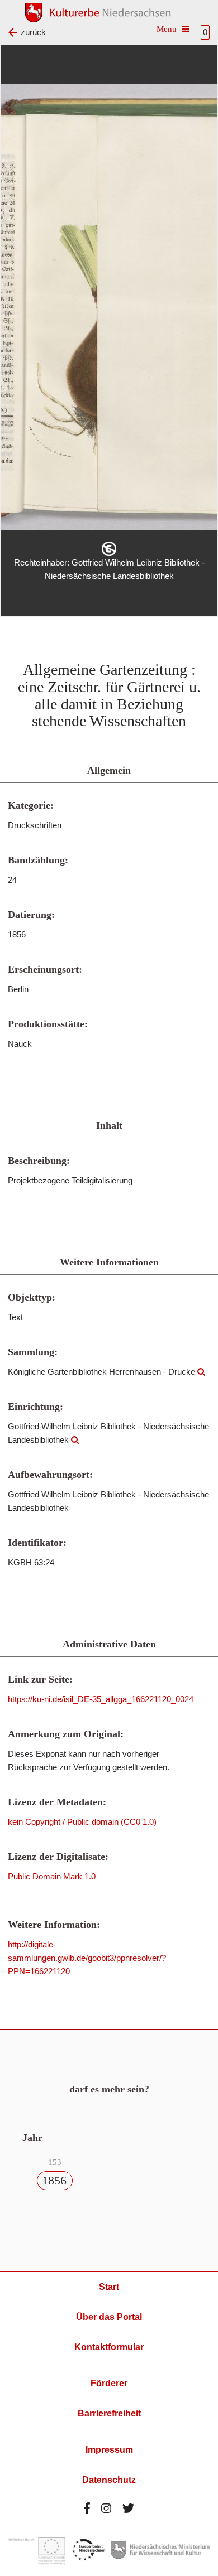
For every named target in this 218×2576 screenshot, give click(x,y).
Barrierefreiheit (109, 2413)
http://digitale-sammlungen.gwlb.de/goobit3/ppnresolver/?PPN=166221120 (87, 1958)
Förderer (109, 2383)
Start (109, 2287)
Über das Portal (109, 2317)
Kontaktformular (109, 2347)
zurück (33, 32)
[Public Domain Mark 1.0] (109, 549)
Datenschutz (109, 2480)
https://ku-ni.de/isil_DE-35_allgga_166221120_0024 (101, 1699)
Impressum (109, 2450)
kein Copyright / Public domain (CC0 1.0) (82, 1822)
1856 (54, 2180)
